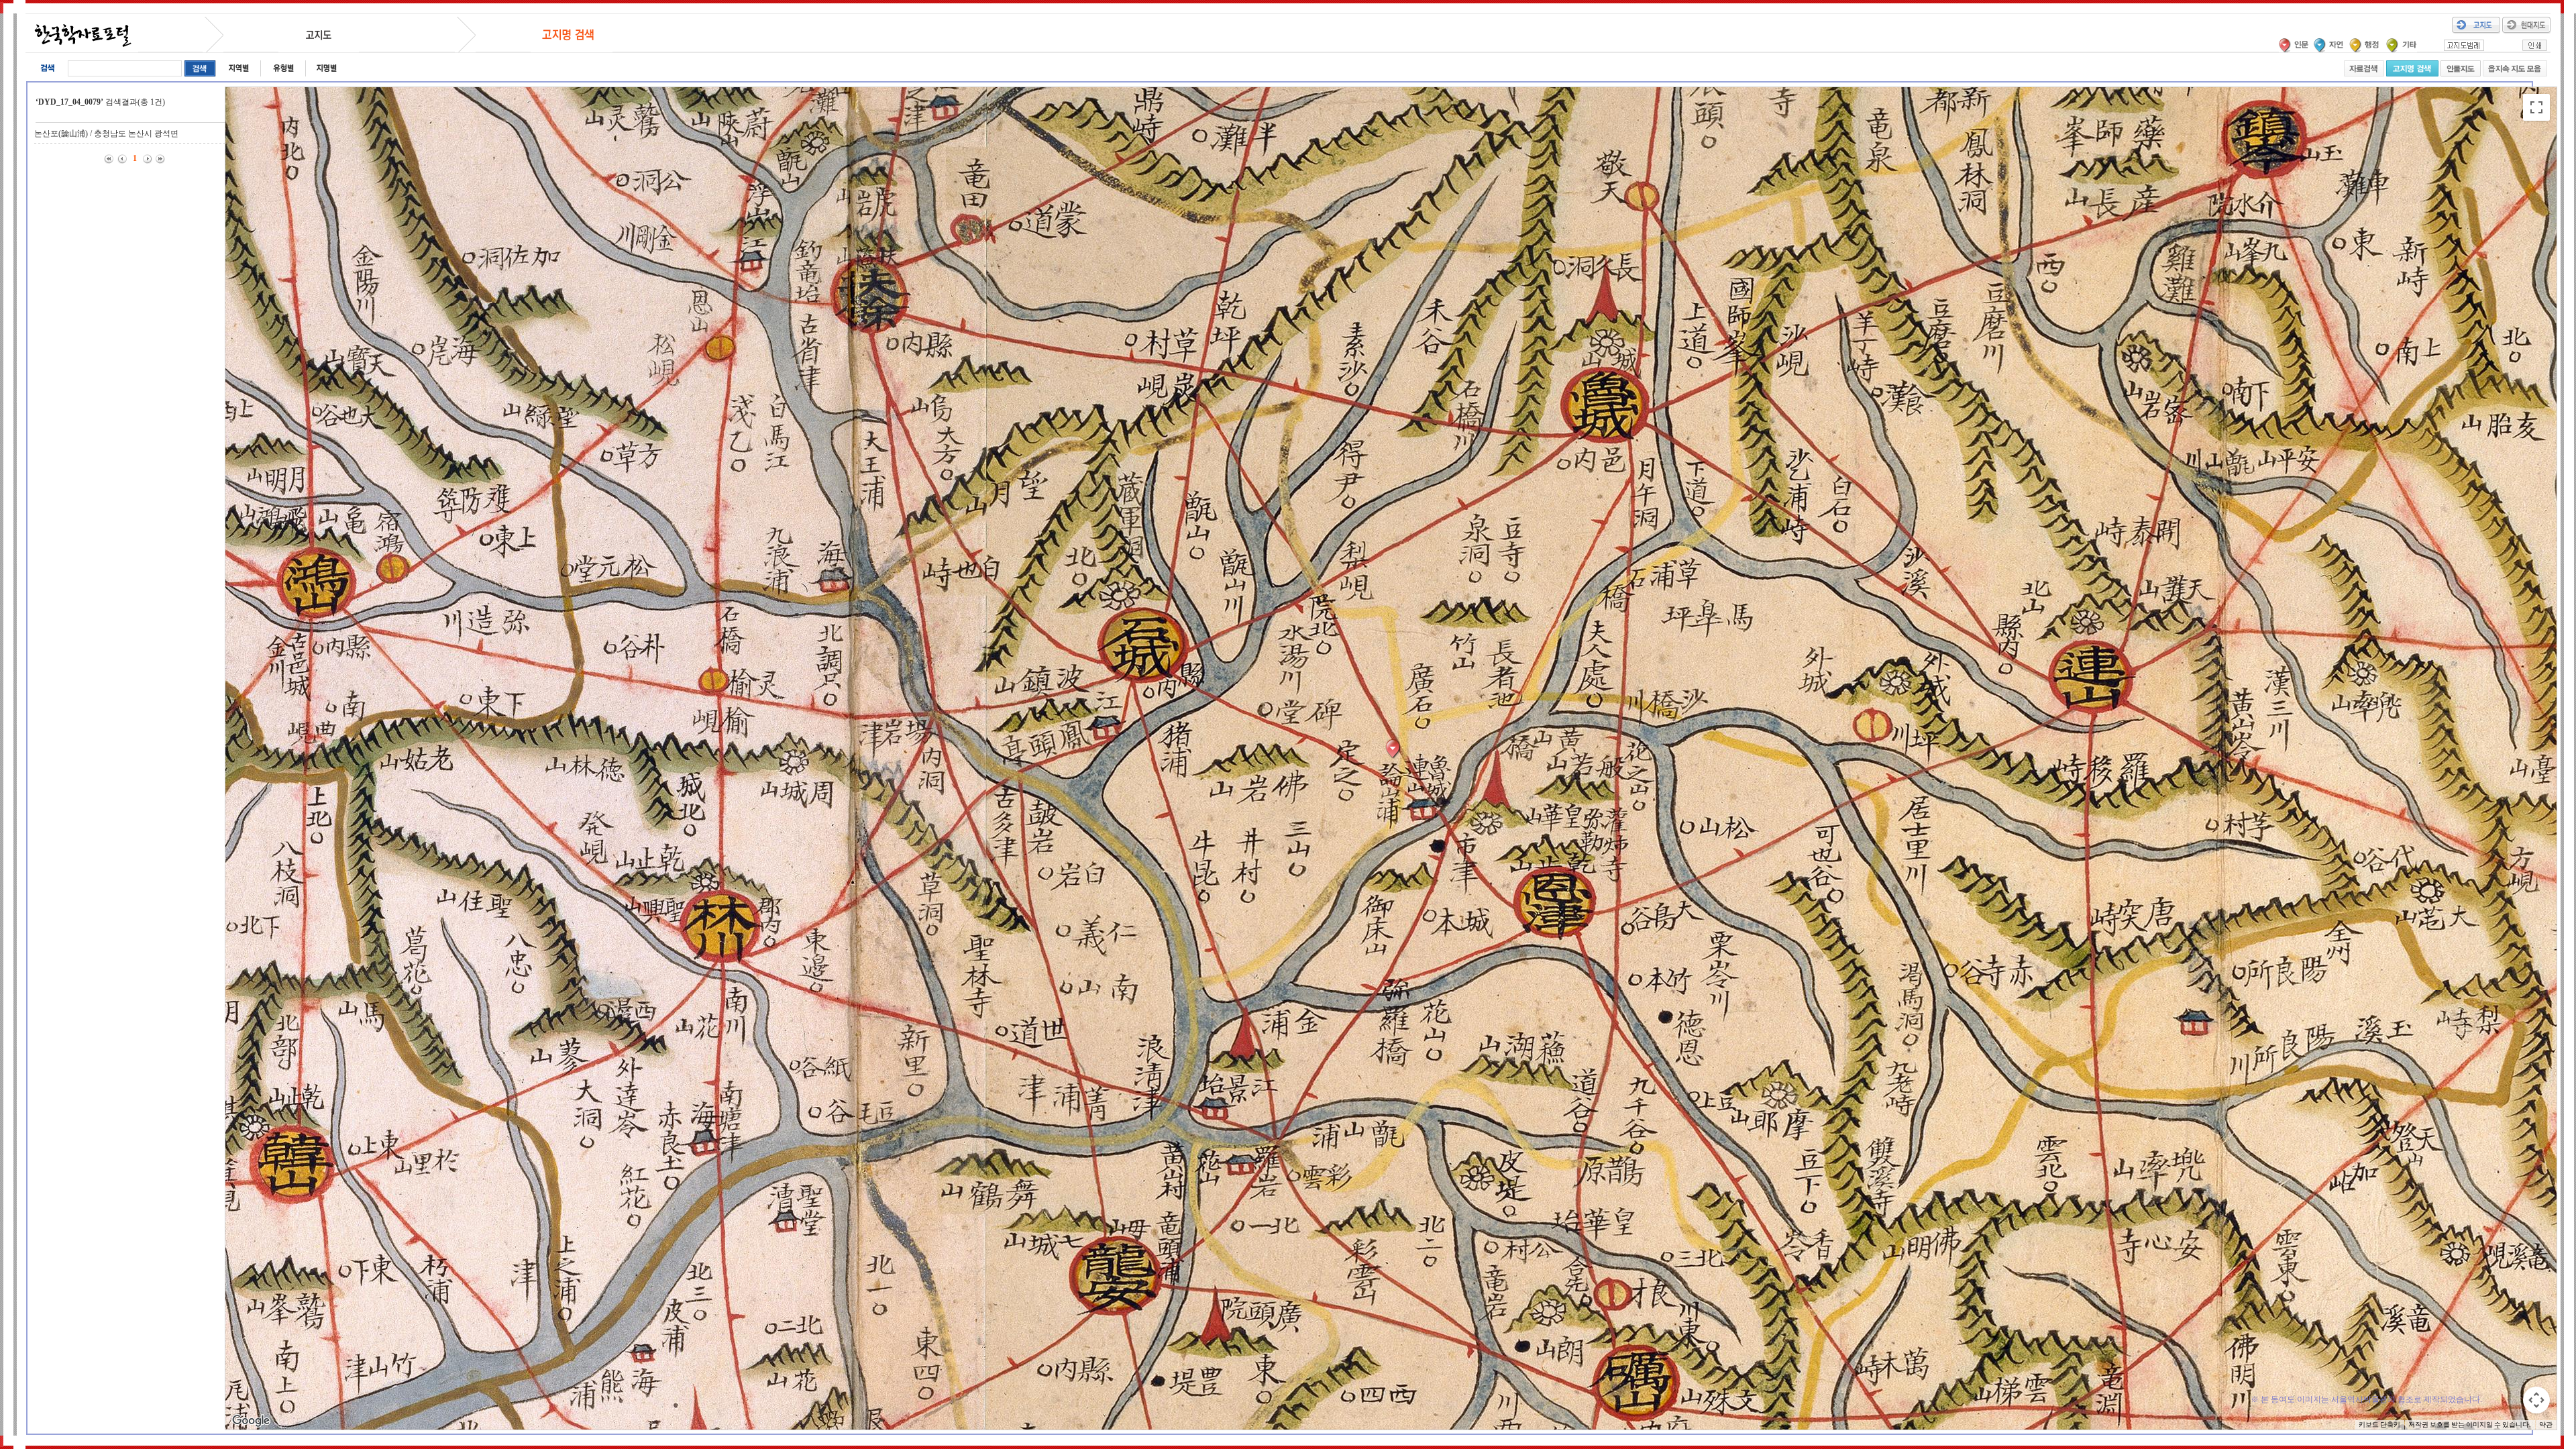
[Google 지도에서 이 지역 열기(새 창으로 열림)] (251, 1421)
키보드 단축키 (2379, 1425)
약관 (2546, 1425)
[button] (1396, 749)
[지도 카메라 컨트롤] (2536, 1400)
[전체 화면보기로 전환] (2536, 107)
